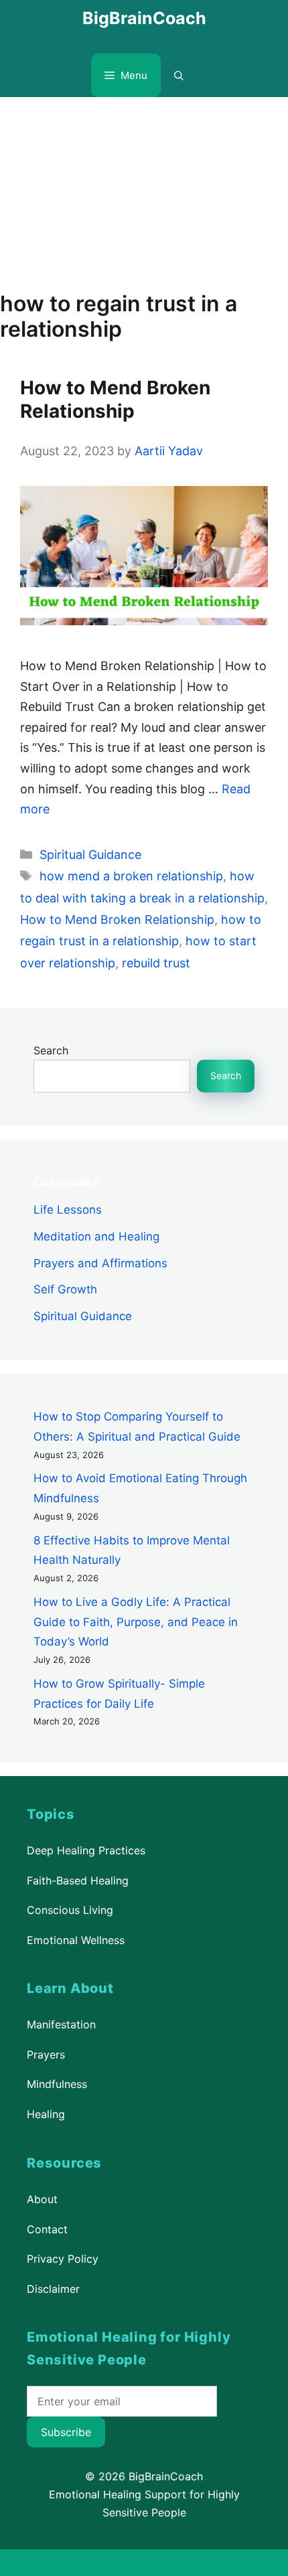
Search (51, 1050)
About (42, 2199)
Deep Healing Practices (86, 1850)
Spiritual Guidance (90, 855)
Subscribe (66, 2432)
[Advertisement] (144, 187)
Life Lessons (68, 1210)
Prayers (46, 2055)
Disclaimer (53, 2288)
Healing (46, 2114)
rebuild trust (156, 963)
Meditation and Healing (96, 1236)
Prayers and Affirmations (100, 1263)
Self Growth (65, 1289)
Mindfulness (57, 2084)
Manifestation (61, 2024)
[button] (179, 75)
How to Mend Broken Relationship (115, 399)
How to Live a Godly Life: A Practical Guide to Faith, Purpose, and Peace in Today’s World (136, 1622)
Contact (47, 2229)
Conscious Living (70, 1910)
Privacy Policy (63, 2259)
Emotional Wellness (76, 1940)
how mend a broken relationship (131, 876)
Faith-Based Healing (78, 1880)
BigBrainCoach (144, 18)
